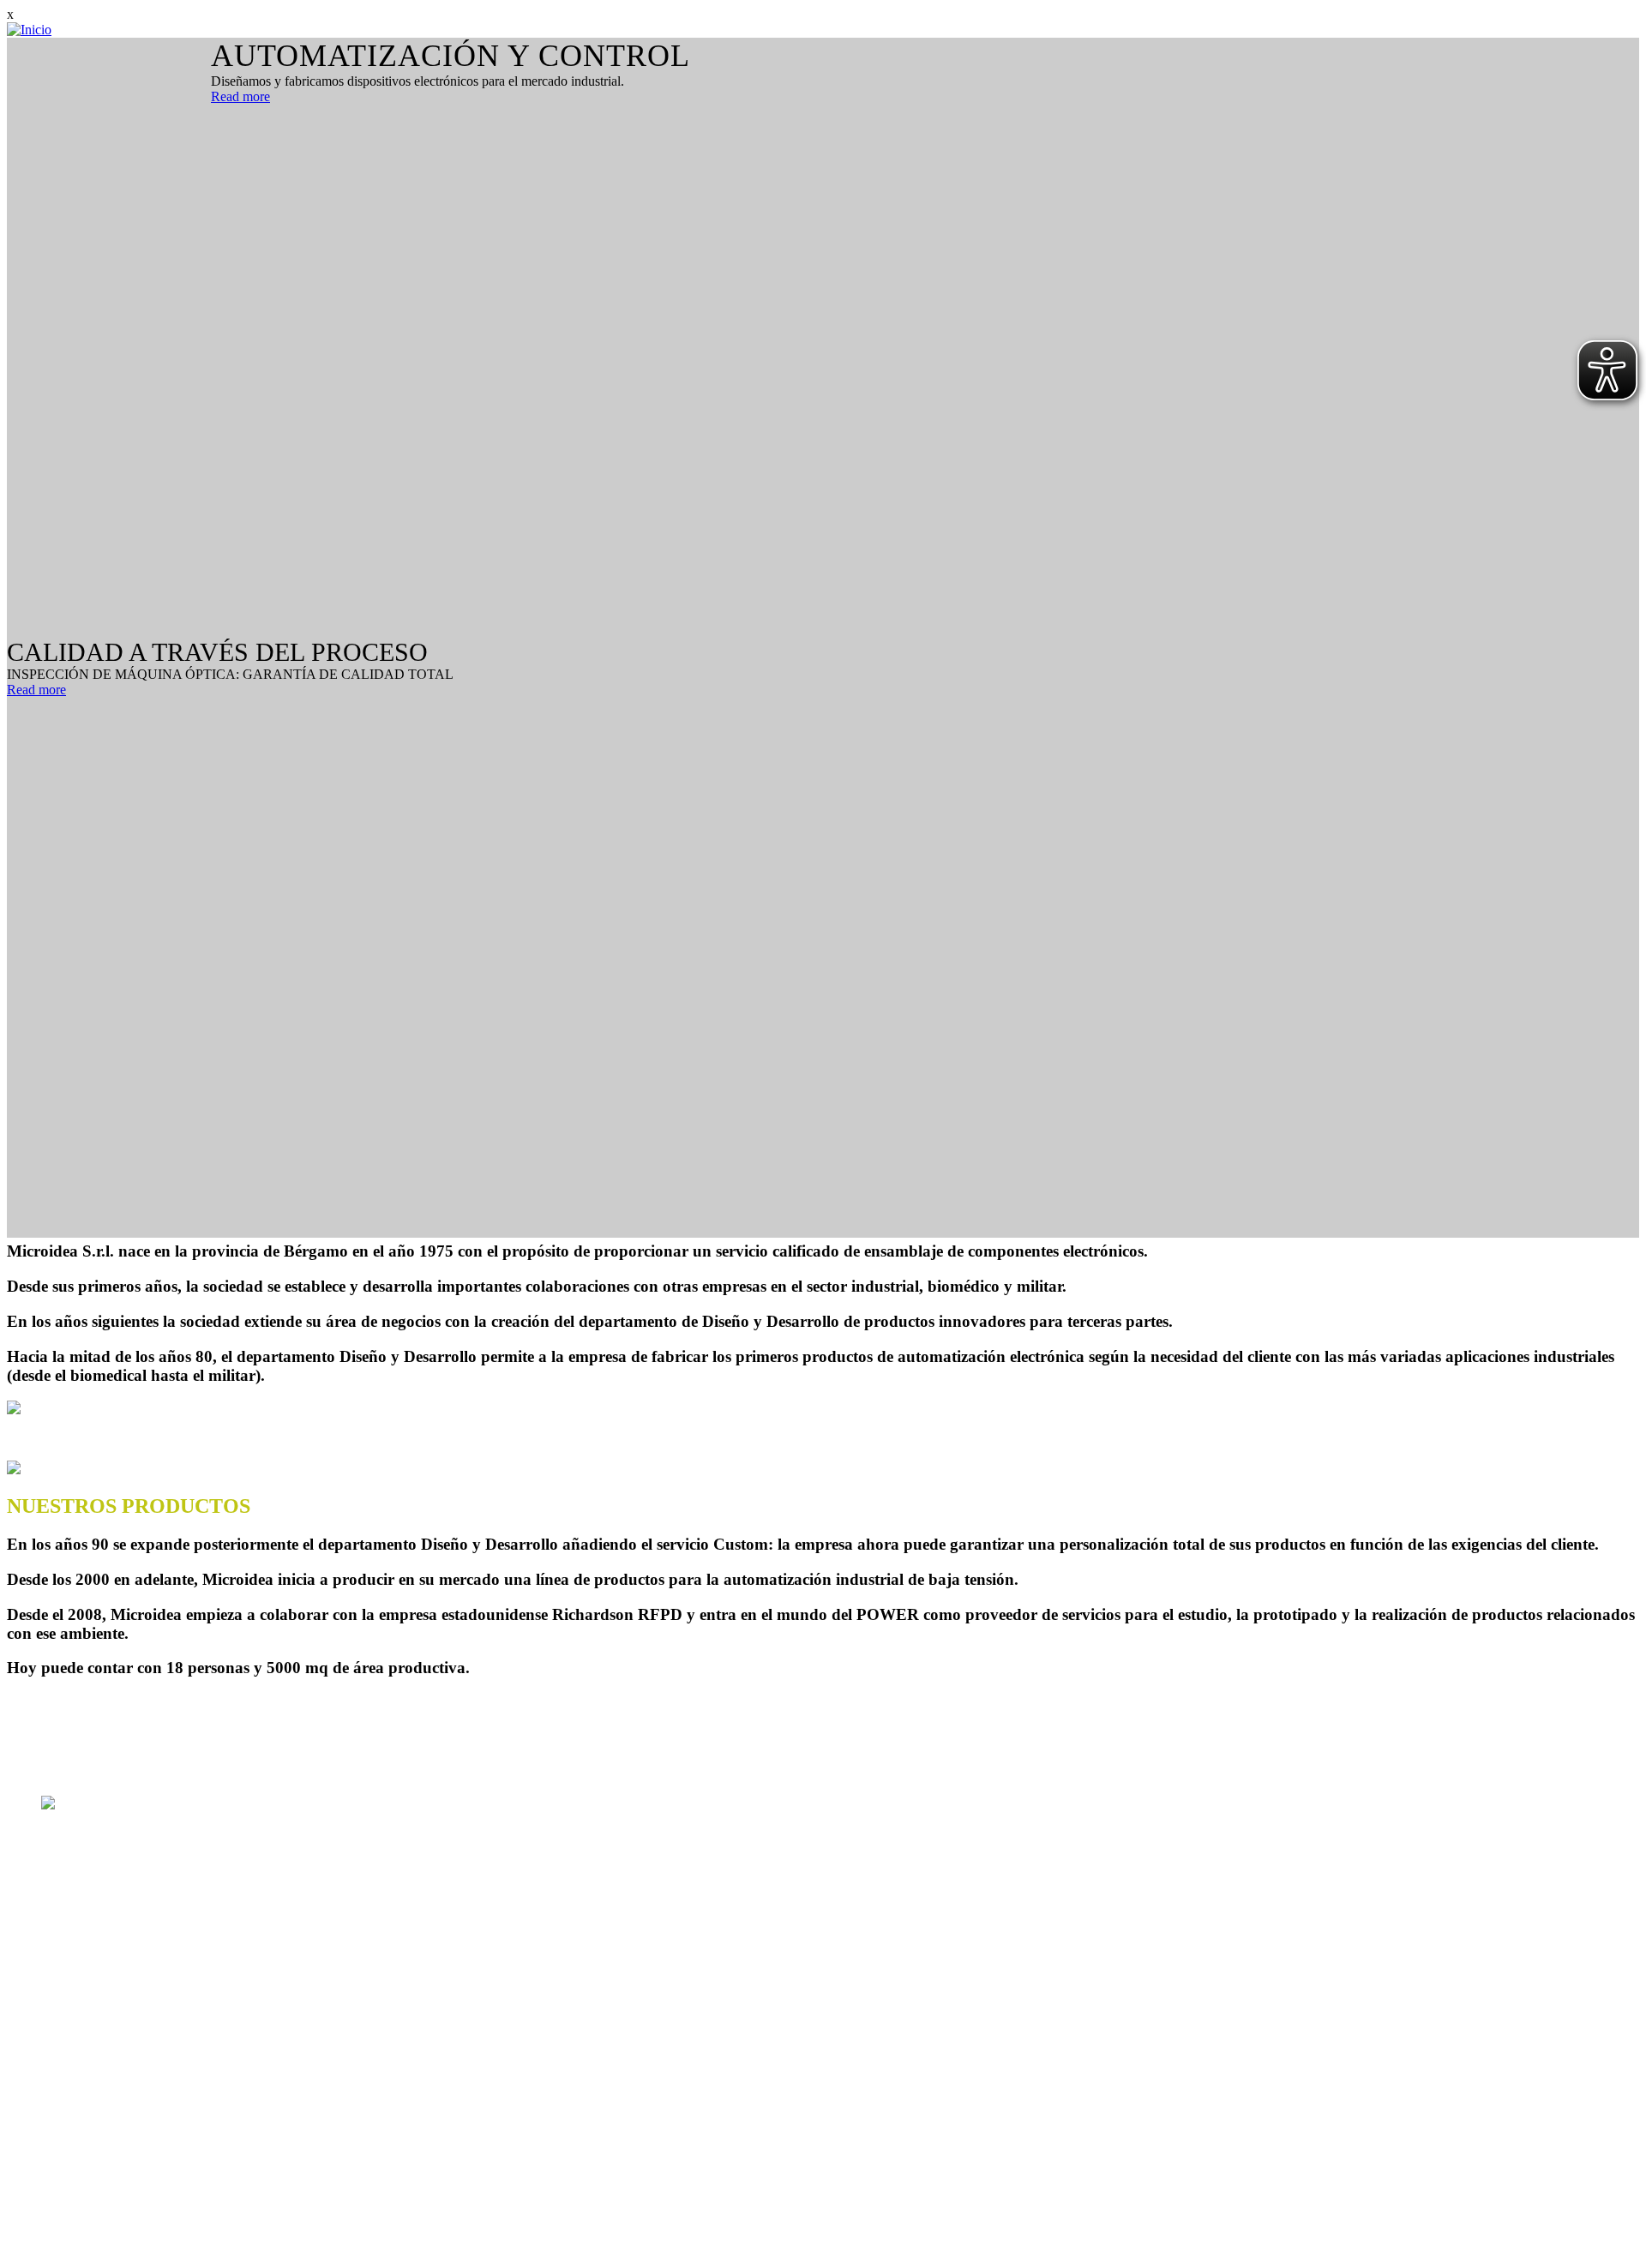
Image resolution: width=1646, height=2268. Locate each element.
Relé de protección (92, 2178)
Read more (240, 96)
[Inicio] (29, 30)
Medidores (70, 2131)
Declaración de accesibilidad (1474, 2253)
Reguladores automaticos (109, 2100)
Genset (60, 2162)
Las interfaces (78, 2224)
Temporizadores (84, 2147)
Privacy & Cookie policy (1318, 2253)
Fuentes (62, 2193)
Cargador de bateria (94, 2208)
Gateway (66, 2116)
